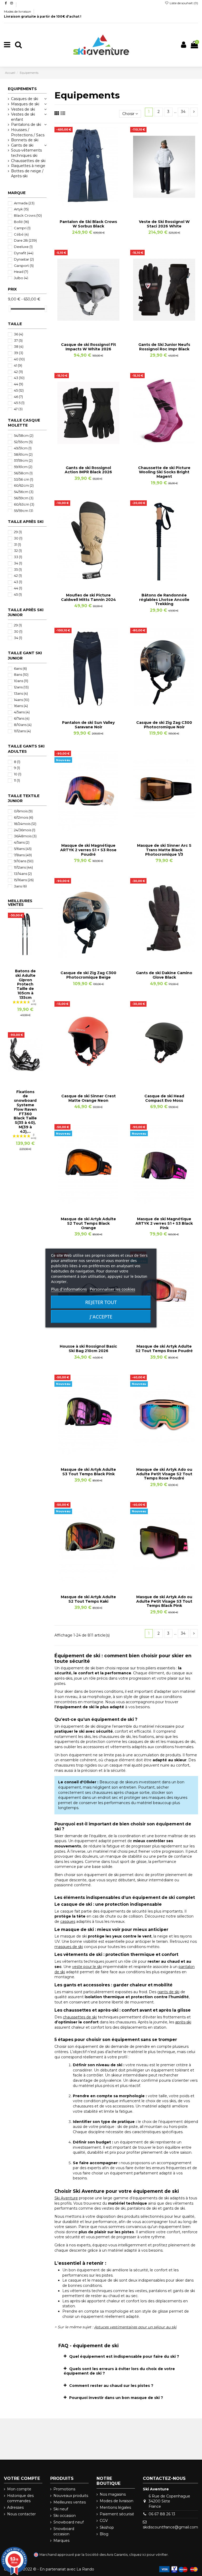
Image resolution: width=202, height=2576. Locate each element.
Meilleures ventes (70, 2502)
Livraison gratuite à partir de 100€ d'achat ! (43, 16)
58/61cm (23, 454)
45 (19, 390)
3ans (20, 886)
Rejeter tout (101, 1302)
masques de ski (69, 1947)
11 (17, 780)
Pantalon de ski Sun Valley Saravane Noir (88, 725)
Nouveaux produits (71, 2496)
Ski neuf (61, 2509)
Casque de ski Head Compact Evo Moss (164, 1098)
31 (17, 544)
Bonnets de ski (25, 140)
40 (19, 359)
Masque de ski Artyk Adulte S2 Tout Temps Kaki (88, 1599)
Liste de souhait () (183, 3)
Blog (104, 2534)
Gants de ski (22, 145)
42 (18, 372)
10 (18, 774)
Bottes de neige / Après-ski (27, 174)
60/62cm (24, 485)
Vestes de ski (23, 109)
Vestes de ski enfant (23, 117)
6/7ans (22, 718)
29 (18, 532)
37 (18, 340)
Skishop (107, 2527)
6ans (20, 668)
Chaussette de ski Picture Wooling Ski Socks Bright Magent (164, 472)
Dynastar (24, 259)
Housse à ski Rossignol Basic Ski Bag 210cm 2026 (88, 1349)
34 (183, 112)
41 (18, 365)
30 (18, 538)
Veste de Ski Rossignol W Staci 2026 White (164, 224)
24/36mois (25, 830)
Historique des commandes (20, 2498)
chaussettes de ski (80, 2017)
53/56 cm (24, 479)
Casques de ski (25, 99)
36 (19, 334)
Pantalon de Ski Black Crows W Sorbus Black (88, 224)
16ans (21, 706)
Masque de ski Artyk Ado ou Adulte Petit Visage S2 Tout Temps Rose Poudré (164, 1474)
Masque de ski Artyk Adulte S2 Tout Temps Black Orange (88, 1223)
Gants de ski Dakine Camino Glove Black (164, 975)
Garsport (24, 266)
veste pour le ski (87, 1967)
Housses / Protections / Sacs (28, 132)
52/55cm (23, 442)
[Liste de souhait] (81, 205)
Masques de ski (25, 104)
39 (19, 353)
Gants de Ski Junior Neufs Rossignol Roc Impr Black (164, 347)
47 (18, 409)
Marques (61, 2541)
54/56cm (24, 492)
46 (18, 397)
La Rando (85, 2569)
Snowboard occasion (64, 2531)
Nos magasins (113, 2494)
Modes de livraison (18, 11)
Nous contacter (21, 2514)
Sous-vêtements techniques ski (26, 153)
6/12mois (24, 817)
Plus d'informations (69, 1289)
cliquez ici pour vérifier (148, 2555)
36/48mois (25, 836)
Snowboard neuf (69, 2522)
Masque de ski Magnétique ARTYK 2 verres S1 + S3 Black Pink (164, 1223)
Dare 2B (25, 240)
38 (19, 346)
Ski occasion (65, 2516)
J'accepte (101, 1317)
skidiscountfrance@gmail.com (170, 2527)
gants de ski (168, 1992)
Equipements (22, 89)
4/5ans (22, 712)
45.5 (19, 403)
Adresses (15, 2507)
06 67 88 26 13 (162, 2514)
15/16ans (24, 880)
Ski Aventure (66, 2198)
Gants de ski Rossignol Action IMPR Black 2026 (88, 470)
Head (21, 272)
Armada (24, 203)
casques (68, 1921)
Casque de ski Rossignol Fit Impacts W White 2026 (89, 347)
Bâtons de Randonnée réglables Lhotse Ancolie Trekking (164, 600)
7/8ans (23, 855)
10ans (21, 681)
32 (18, 550)
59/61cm (23, 467)
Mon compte (19, 2489)
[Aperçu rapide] (96, 205)
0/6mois (23, 811)
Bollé (21, 222)
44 (19, 384)
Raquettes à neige (28, 166)
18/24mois (25, 824)
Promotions (64, 2489)
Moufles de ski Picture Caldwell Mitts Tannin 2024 (89, 597)
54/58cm (24, 435)
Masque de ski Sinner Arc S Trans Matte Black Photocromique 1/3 (164, 850)
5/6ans (23, 849)
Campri (22, 228)
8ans (21, 674)
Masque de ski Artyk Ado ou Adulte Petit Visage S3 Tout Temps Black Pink (164, 1601)
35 (18, 569)
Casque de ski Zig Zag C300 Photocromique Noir (164, 725)
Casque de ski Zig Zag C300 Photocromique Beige (88, 975)
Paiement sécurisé (117, 2514)
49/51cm (23, 448)
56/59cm (24, 498)
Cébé (21, 234)
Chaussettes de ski (28, 161)
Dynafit (24, 253)
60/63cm (24, 504)
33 (18, 557)
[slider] (10, 309)
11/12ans (22, 731)
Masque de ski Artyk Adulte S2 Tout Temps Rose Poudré (164, 1349)
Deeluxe (23, 247)
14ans (22, 700)
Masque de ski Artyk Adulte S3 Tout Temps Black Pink (88, 1472)
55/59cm (24, 511)
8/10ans (23, 725)
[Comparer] (88, 205)
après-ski (183, 2022)
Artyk (21, 209)
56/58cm (23, 473)
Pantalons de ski (26, 124)
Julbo (21, 278)
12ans (21, 687)
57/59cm (23, 460)
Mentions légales (115, 2507)
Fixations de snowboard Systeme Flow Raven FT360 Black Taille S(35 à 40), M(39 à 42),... (25, 1112)
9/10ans (24, 861)
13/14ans (23, 874)
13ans (21, 693)
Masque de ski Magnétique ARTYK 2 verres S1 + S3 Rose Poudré (88, 850)
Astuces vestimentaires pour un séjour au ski (135, 2327)
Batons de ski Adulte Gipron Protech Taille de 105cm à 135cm (25, 984)
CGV (104, 2521)
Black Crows (28, 215)
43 (19, 378)
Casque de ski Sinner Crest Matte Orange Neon (89, 1098)
